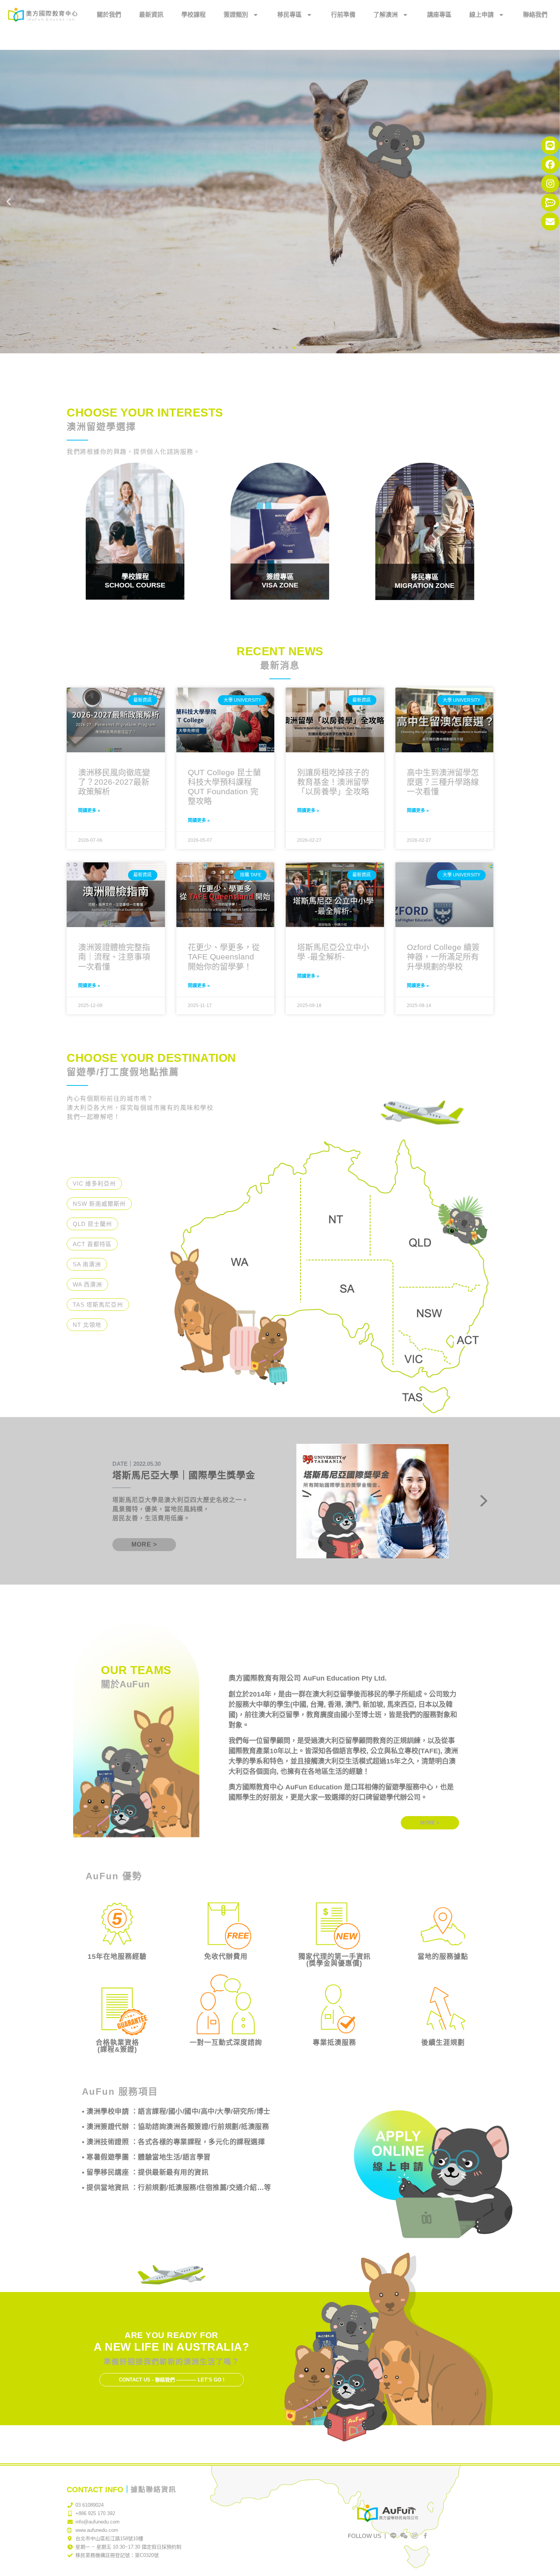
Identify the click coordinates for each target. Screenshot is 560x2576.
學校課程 (194, 15)
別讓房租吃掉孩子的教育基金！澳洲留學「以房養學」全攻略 (333, 782)
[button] (9, 202)
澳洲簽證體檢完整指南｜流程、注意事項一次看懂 (114, 957)
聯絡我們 (535, 15)
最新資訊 (151, 15)
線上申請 (482, 15)
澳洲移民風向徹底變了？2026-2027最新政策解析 (114, 782)
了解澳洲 (386, 15)
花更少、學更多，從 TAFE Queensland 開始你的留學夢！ (224, 957)
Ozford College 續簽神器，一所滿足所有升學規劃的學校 (443, 957)
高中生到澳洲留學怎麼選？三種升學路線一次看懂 (443, 782)
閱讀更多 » (89, 811)
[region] (280, 1501)
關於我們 (109, 15)
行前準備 (343, 15)
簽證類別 (236, 15)
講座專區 (439, 15)
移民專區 (290, 15)
